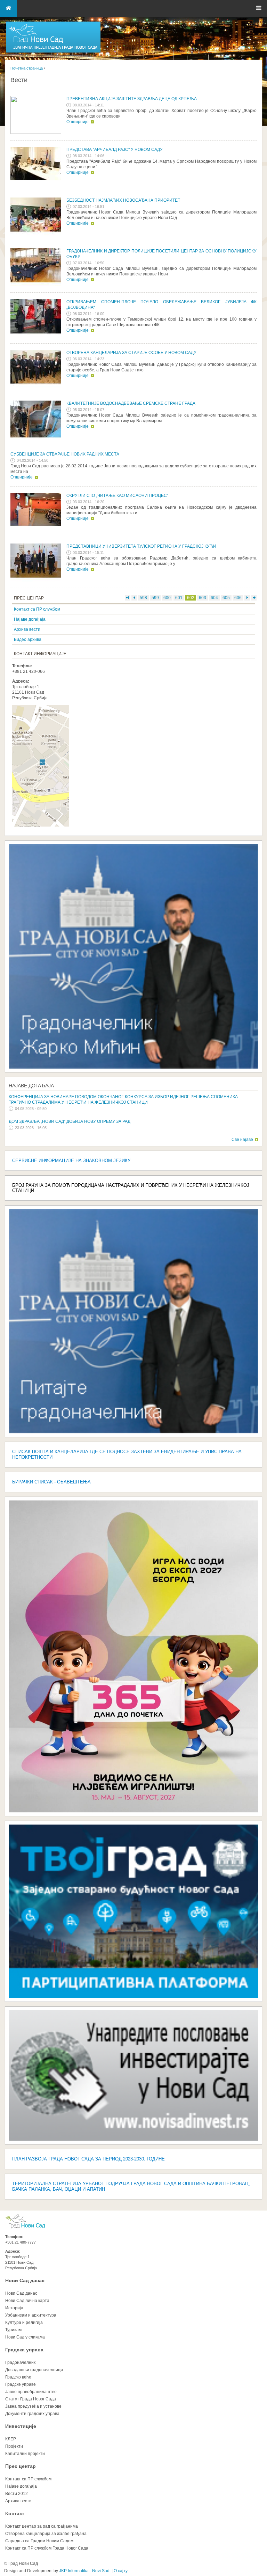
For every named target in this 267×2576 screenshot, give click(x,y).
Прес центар (21, 2466)
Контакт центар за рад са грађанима (42, 2526)
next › (247, 598)
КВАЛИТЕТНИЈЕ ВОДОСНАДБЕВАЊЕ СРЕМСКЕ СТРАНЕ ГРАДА (131, 403)
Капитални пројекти (25, 2454)
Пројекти (14, 2446)
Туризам (13, 2330)
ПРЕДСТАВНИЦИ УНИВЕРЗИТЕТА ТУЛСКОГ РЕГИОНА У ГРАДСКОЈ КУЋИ (141, 546)
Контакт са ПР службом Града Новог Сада (47, 2548)
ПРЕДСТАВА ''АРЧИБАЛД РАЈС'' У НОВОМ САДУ (115, 150)
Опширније (78, 122)
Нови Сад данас (25, 2280)
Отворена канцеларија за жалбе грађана (46, 2534)
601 (179, 598)
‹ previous (134, 598)
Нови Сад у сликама (25, 2337)
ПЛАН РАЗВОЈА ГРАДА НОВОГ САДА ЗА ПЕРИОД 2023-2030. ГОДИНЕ (88, 2159)
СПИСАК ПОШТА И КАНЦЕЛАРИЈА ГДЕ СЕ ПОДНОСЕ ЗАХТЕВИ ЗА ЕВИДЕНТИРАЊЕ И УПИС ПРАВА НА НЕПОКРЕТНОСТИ (127, 1454)
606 (238, 598)
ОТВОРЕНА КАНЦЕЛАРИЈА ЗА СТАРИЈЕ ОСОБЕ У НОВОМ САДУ (131, 353)
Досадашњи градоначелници (34, 2370)
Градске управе (21, 2384)
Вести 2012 (17, 2494)
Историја (14, 2308)
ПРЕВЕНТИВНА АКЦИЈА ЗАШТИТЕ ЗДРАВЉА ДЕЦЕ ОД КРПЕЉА (132, 99)
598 (143, 598)
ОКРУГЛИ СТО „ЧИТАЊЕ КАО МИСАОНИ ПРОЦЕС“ (117, 496)
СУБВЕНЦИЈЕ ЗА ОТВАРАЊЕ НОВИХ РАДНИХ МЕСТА (65, 454)
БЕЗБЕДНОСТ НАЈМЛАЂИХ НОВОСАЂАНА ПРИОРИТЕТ (123, 200)
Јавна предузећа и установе (33, 2406)
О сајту (121, 2571)
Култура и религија (24, 2323)
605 (226, 598)
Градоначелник (20, 2362)
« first (128, 598)
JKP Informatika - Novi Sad (84, 2571)
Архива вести (27, 629)
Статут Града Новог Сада (31, 2399)
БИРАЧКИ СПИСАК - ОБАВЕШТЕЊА (51, 1482)
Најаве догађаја (30, 619)
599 (155, 598)
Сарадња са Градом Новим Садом (39, 2541)
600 (167, 598)
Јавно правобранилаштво (31, 2392)
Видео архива (28, 639)
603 (203, 598)
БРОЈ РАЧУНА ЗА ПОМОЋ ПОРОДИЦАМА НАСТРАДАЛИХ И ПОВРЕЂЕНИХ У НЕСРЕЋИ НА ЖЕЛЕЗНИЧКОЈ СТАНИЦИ (131, 1188)
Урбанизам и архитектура (31, 2315)
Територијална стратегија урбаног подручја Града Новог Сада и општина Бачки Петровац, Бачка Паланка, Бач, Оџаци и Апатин (131, 2186)
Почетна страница (27, 68)
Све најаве (242, 1140)
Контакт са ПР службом (37, 609)
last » (254, 598)
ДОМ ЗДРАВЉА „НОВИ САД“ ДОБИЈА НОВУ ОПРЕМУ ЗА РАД (70, 1121)
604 (214, 598)
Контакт (15, 2513)
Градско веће (18, 2377)
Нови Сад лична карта (27, 2301)
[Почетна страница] (53, 52)
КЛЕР (11, 2439)
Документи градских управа (32, 2414)
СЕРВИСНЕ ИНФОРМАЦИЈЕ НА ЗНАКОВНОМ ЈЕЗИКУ (71, 1161)
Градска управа (24, 2350)
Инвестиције (21, 2426)
